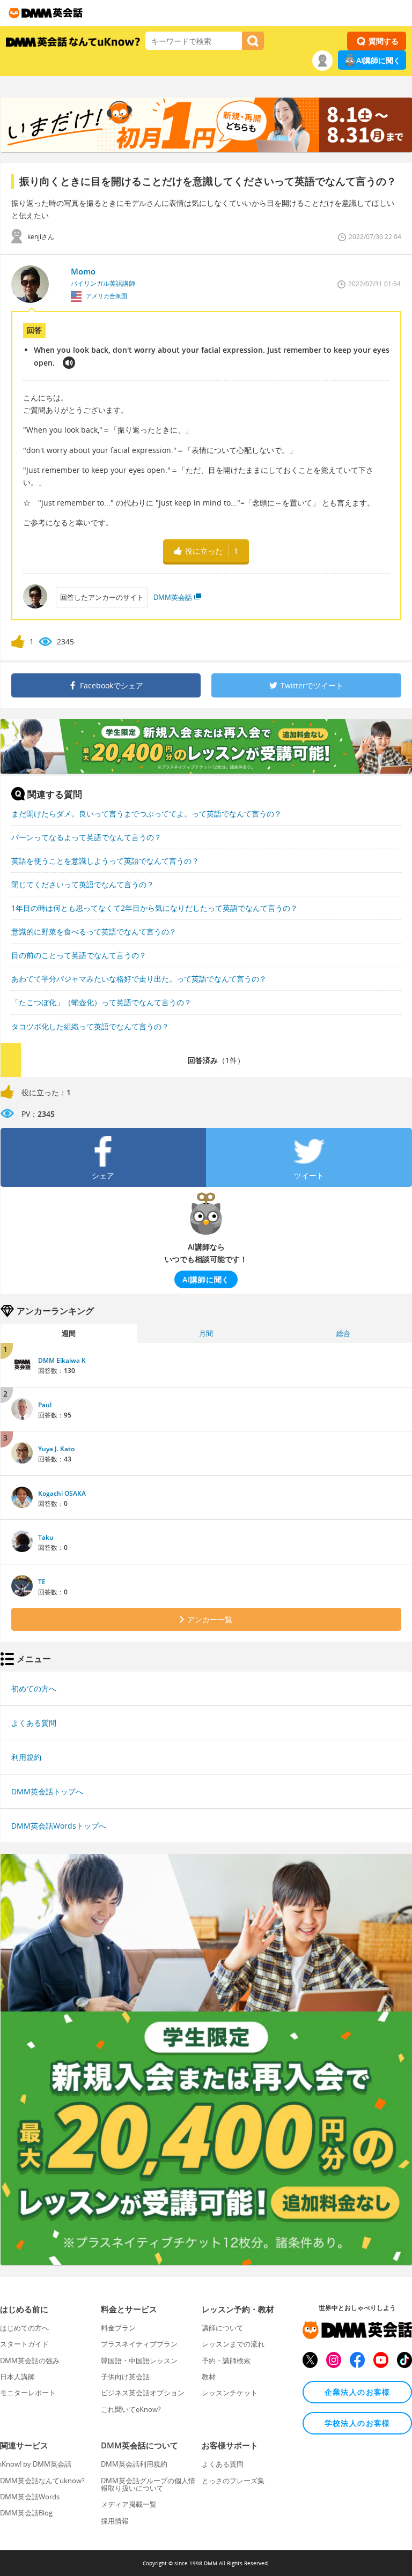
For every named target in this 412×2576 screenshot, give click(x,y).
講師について (223, 2328)
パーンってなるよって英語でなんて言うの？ (86, 837)
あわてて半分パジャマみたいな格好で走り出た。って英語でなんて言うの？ (139, 979)
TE (42, 1582)
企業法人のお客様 (358, 2392)
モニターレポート (28, 2393)
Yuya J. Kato (56, 1449)
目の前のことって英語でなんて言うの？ (79, 955)
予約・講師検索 (226, 2360)
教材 (209, 2377)
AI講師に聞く (378, 60)
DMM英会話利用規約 (134, 2464)
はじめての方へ (24, 2328)
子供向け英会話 (125, 2377)
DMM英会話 (173, 597)
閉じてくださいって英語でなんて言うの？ (83, 884)
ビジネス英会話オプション (143, 2393)
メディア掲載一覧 (129, 2504)
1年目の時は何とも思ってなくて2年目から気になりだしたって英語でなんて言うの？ (154, 908)
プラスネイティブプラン (139, 2344)
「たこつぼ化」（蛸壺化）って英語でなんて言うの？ (101, 1002)
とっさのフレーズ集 (233, 2481)
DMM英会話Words (30, 2497)
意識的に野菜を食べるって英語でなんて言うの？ (94, 931)
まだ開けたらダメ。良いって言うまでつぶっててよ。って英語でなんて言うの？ (146, 814)
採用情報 (115, 2521)
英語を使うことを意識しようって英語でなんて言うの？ (105, 861)
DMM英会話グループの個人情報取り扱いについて (148, 2484)
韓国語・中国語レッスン (139, 2360)
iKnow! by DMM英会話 (36, 2464)
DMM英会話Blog (26, 2513)
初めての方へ (34, 1688)
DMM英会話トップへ (47, 1791)
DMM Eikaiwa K (62, 1360)
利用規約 (26, 1757)
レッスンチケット (230, 2393)
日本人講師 (17, 2377)
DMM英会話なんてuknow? (42, 2481)
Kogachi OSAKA (62, 1493)
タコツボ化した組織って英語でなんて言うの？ (90, 1026)
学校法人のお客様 (358, 2423)
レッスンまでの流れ (233, 2344)
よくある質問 (34, 1723)
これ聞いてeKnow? (131, 2409)
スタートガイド (24, 2344)
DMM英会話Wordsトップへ (59, 1826)
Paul (45, 1405)
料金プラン (118, 2328)
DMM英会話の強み (30, 2360)
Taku (46, 1537)
